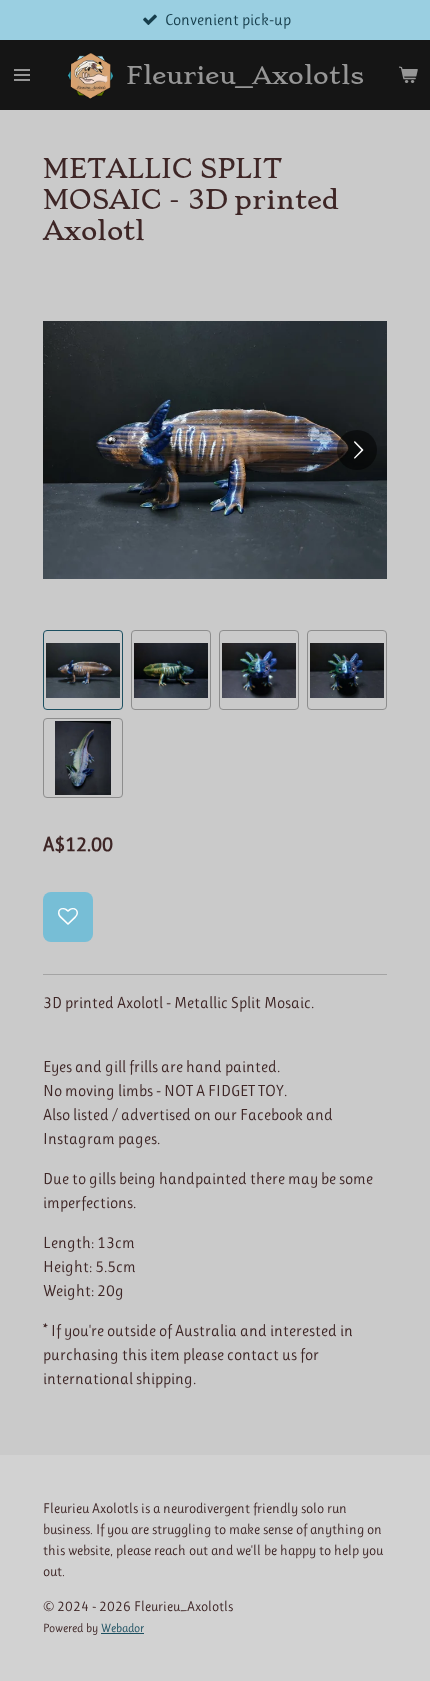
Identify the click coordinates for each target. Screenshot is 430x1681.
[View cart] (408, 75)
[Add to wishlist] (68, 917)
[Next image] (357, 450)
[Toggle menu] (22, 75)
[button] (83, 670)
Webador (122, 1628)
